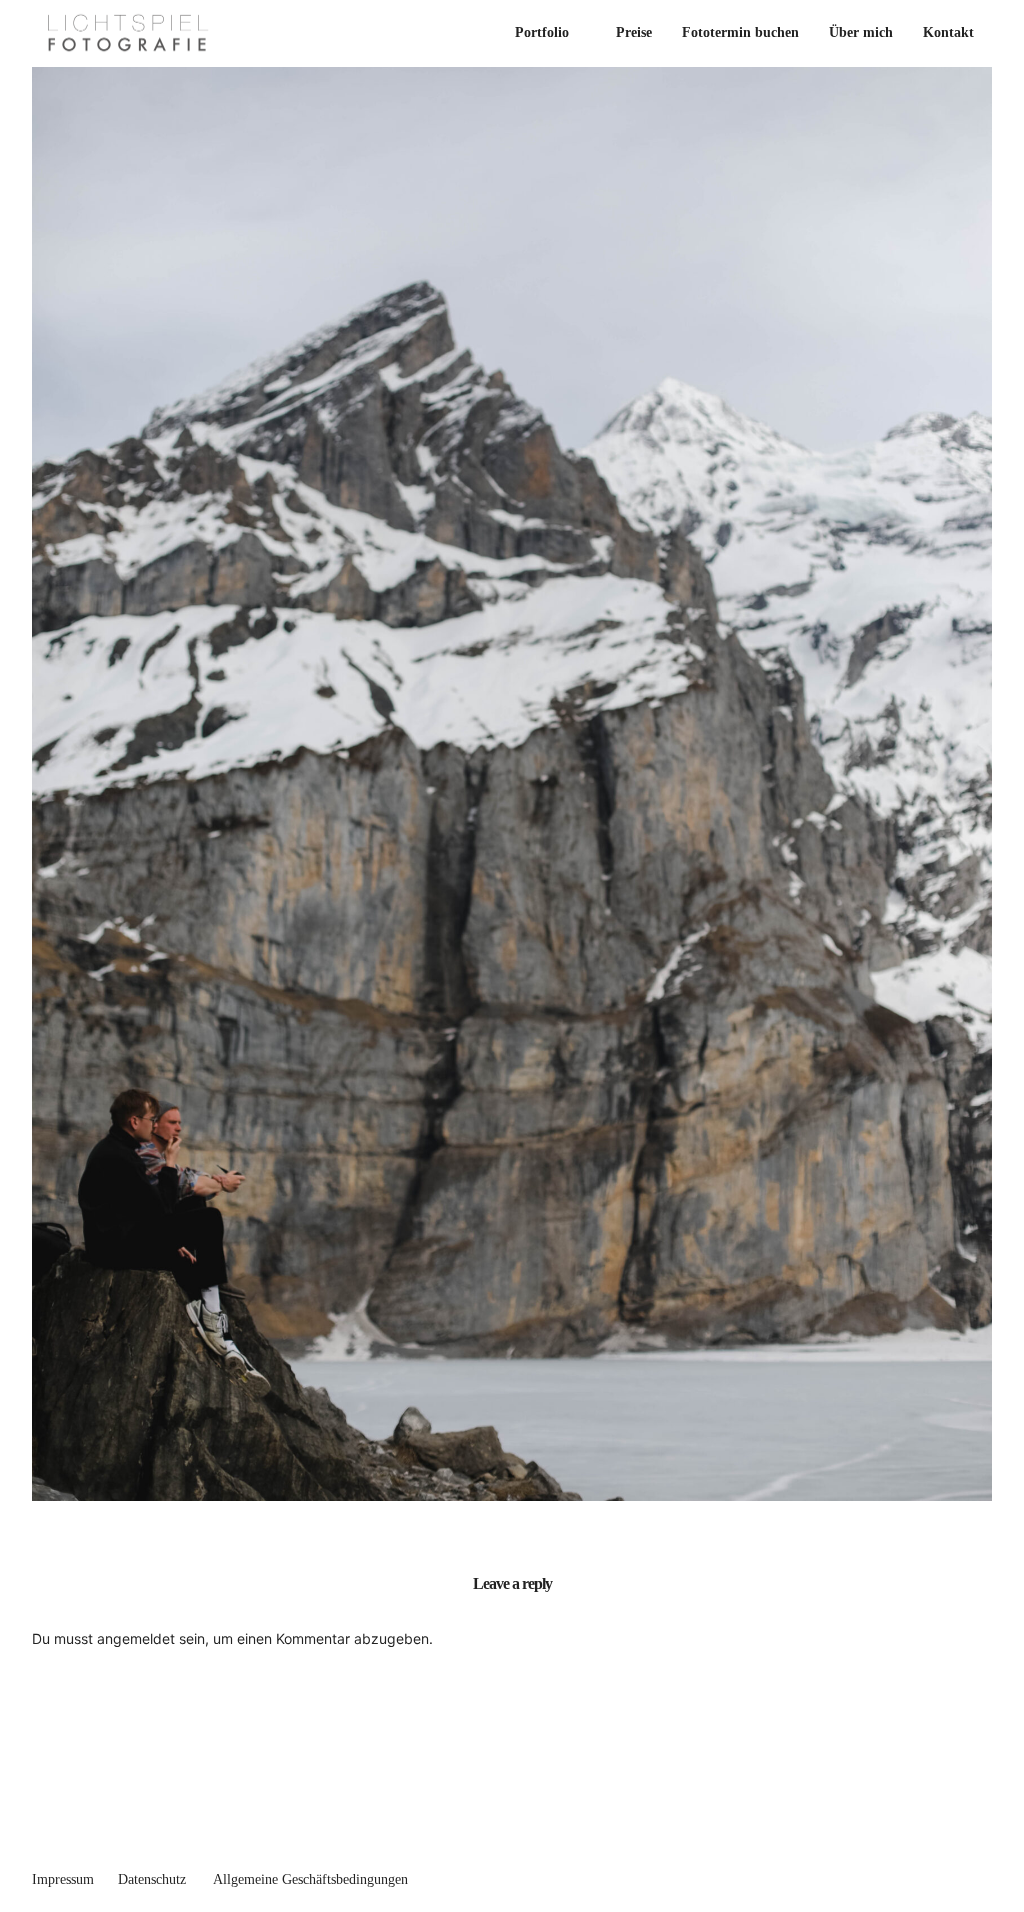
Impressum (63, 1879)
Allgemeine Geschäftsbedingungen (310, 1879)
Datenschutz (152, 1879)
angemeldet (136, 1638)
